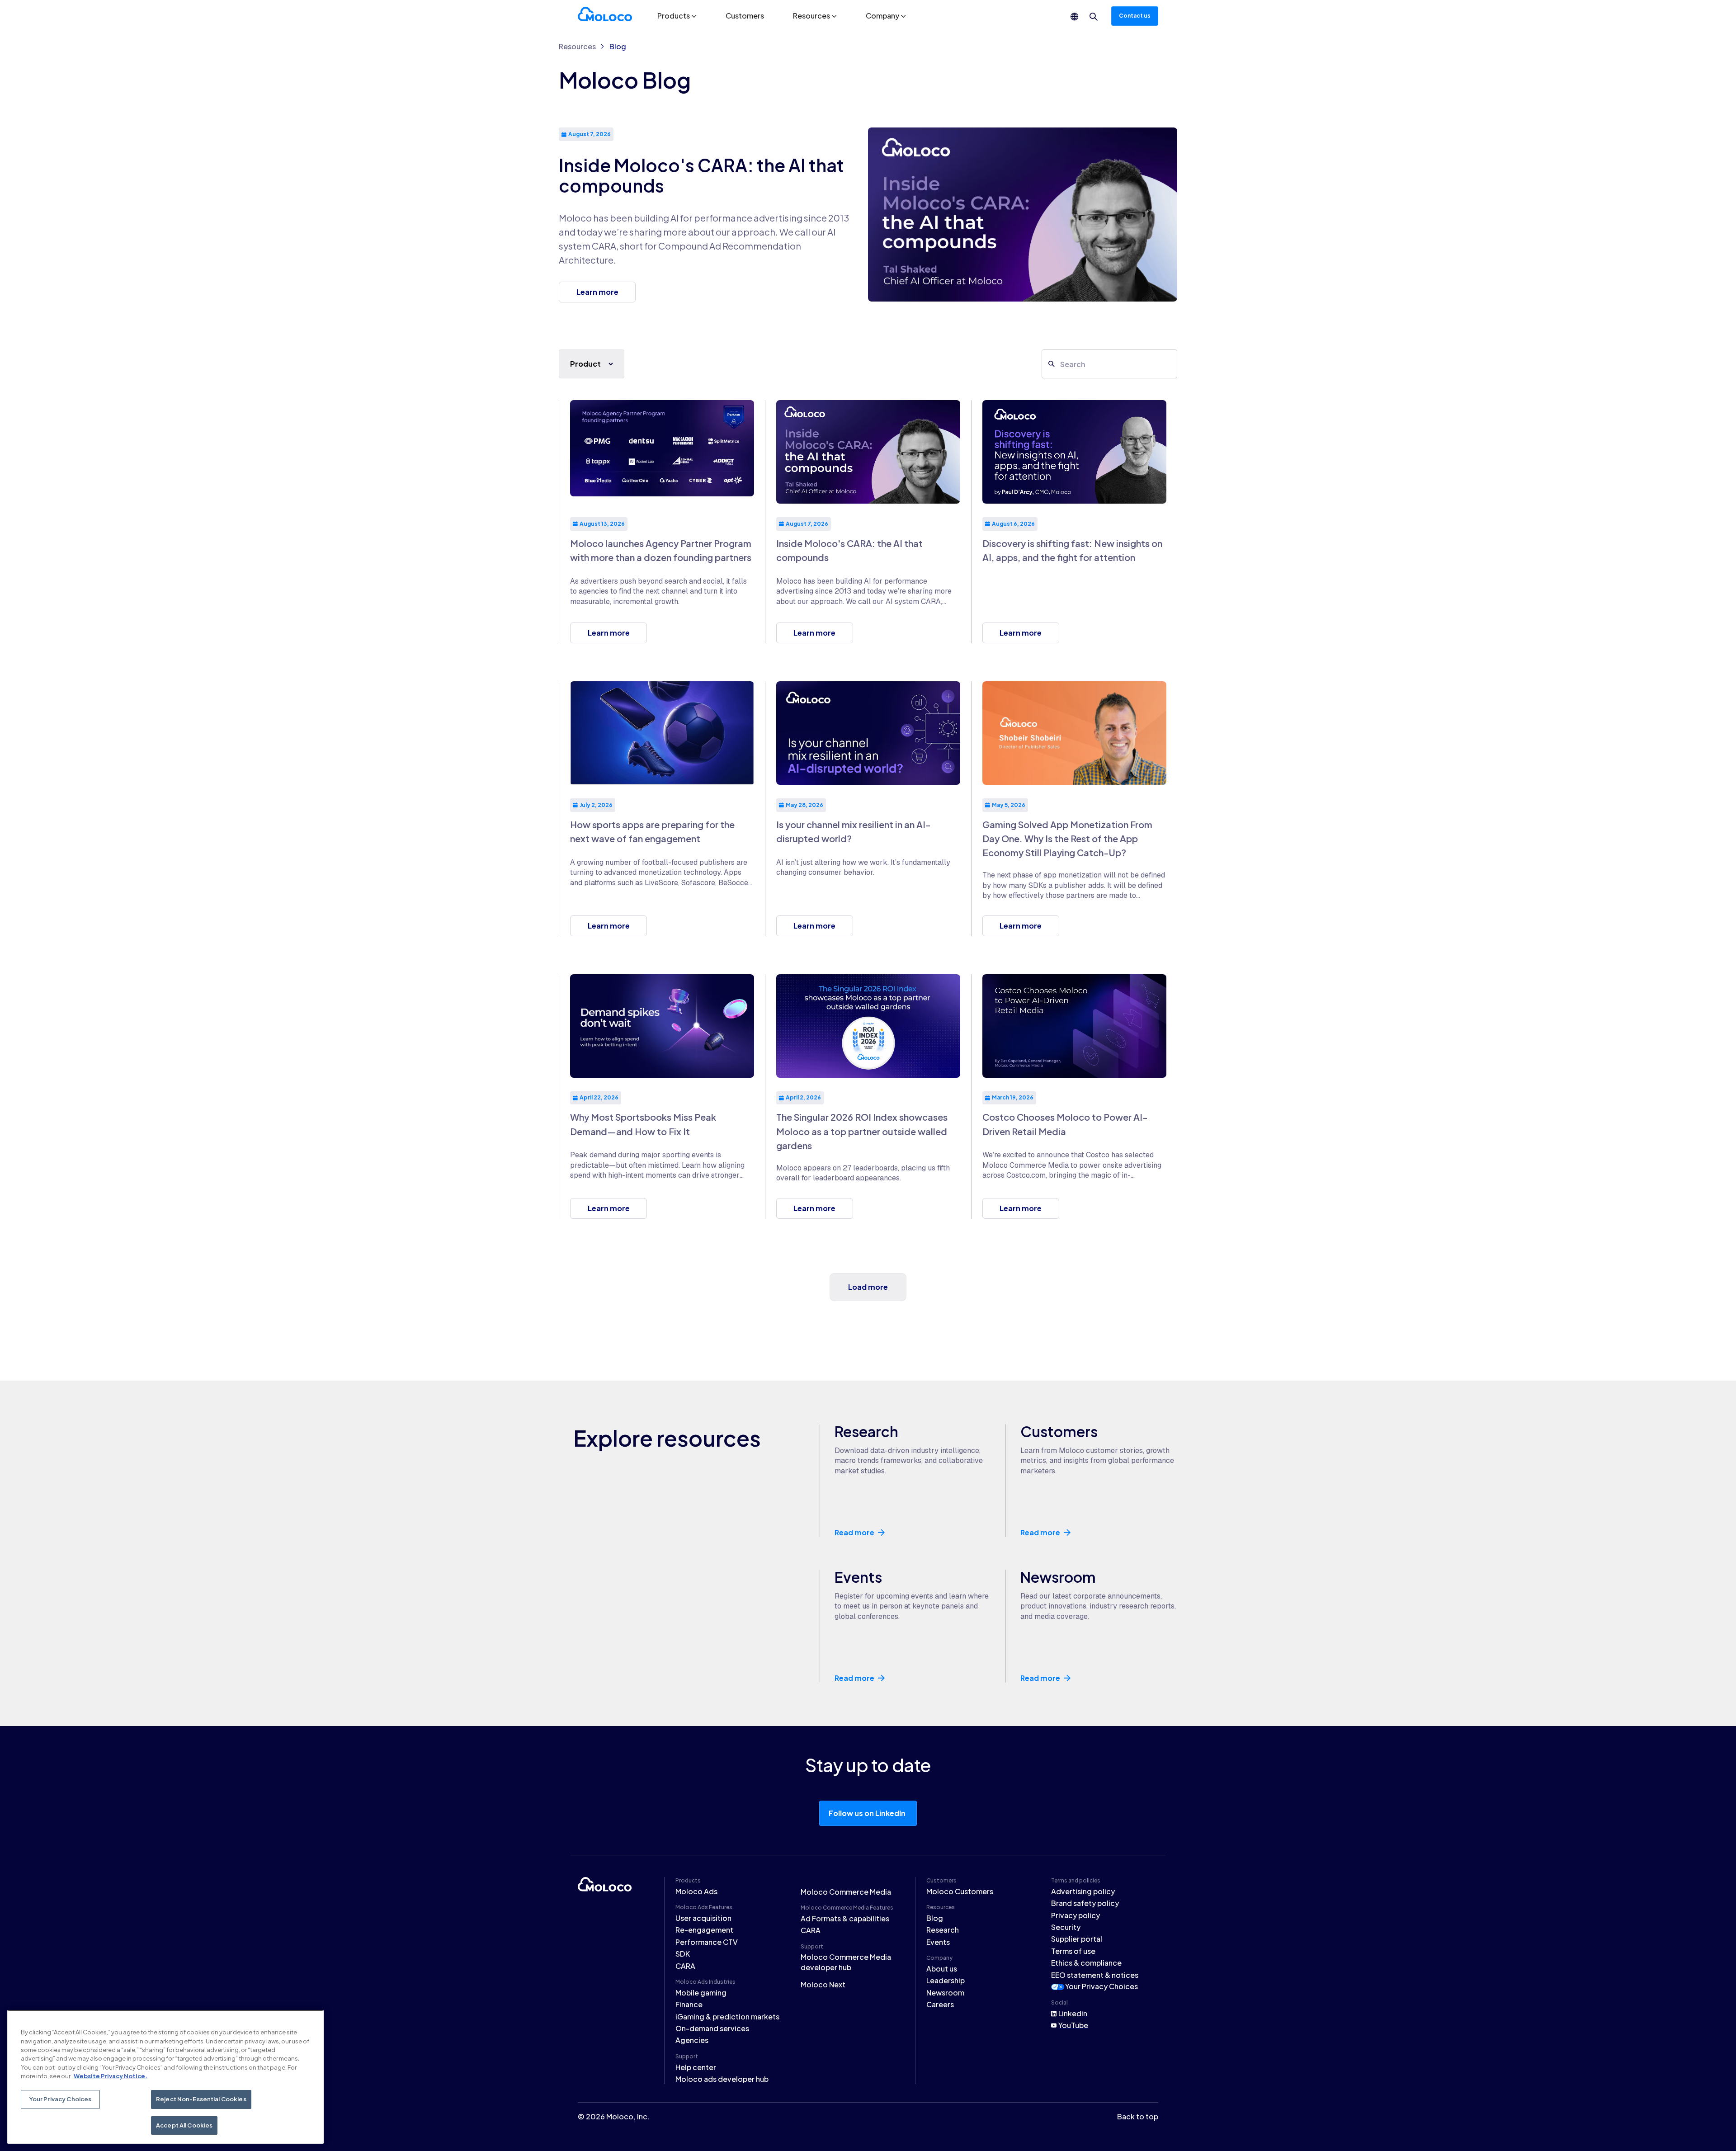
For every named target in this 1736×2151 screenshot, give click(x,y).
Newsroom (945, 1993)
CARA (685, 1966)
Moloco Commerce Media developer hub (846, 1962)
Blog (618, 46)
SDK (683, 1954)
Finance (689, 2004)
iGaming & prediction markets (727, 2017)
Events (938, 1942)
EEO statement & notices (1095, 1975)
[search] (1094, 17)
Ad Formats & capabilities (845, 1918)
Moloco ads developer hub (722, 2079)
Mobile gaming (701, 1993)
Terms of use (1073, 1951)
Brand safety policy (1085, 1903)
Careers (940, 2004)
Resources (577, 46)
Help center (696, 2067)
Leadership (946, 1980)
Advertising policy (1083, 1891)
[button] (677, 16)
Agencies (692, 2040)
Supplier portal (1077, 1939)
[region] (165, 2077)
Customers (745, 16)
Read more (854, 1533)
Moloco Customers (960, 1891)
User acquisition (703, 1918)
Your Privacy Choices (1102, 1986)
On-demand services (712, 2028)
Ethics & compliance (1086, 1963)
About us (942, 1969)
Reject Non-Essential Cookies (201, 2099)
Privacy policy (1076, 1915)
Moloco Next (823, 1984)
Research (943, 1930)
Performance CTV (707, 1942)
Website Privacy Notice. (111, 2076)
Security (1066, 1927)
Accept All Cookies (184, 2125)
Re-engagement (704, 1930)
